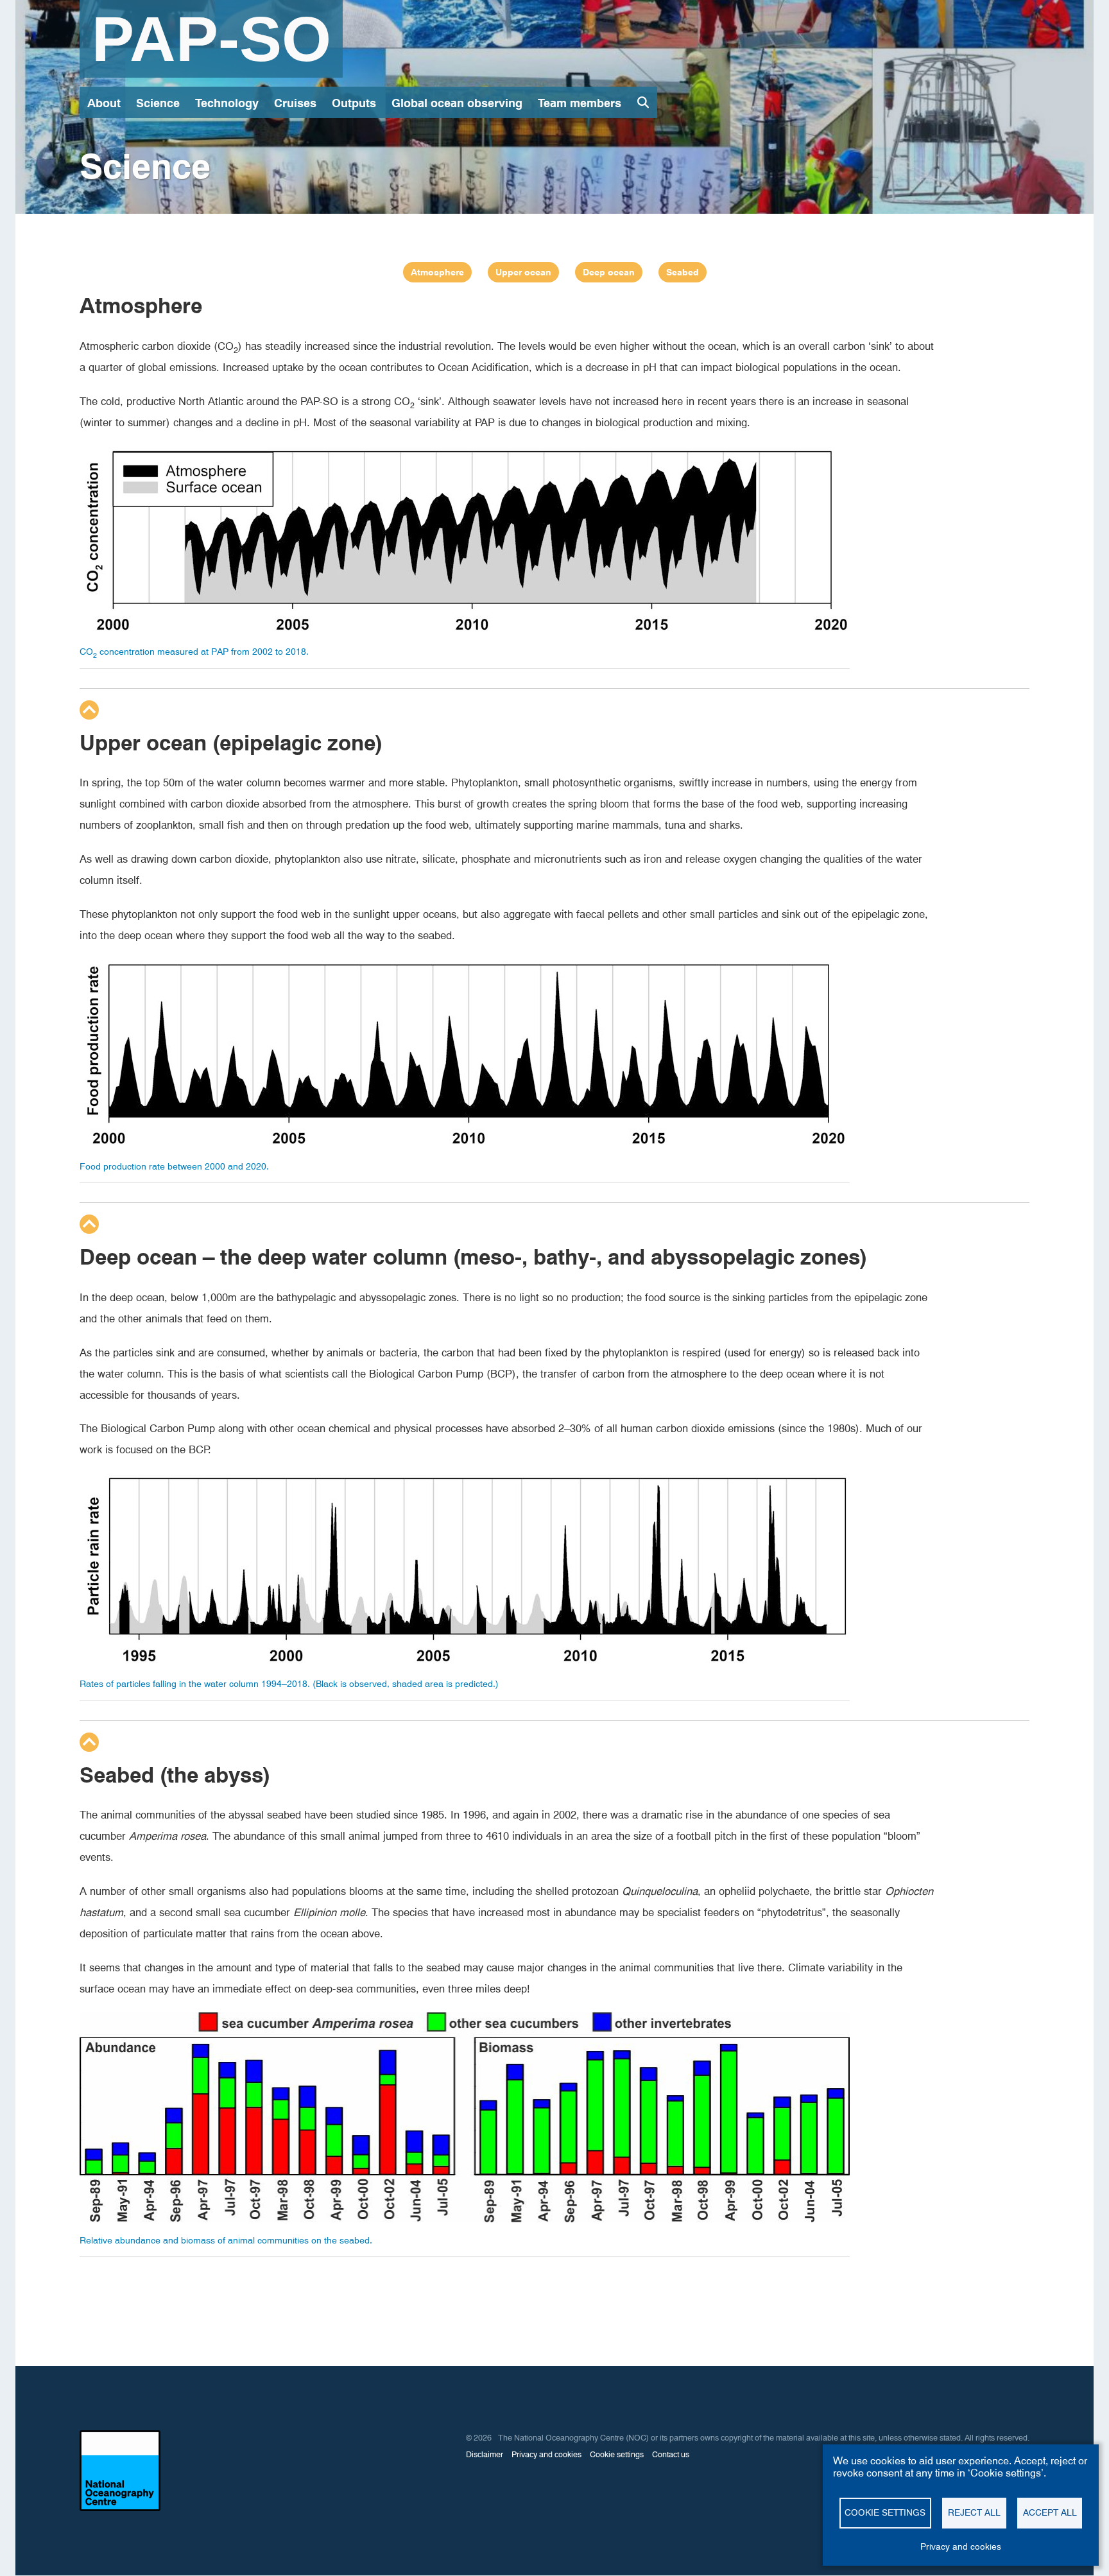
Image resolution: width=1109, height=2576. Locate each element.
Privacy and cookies (961, 2546)
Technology (227, 103)
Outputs (354, 103)
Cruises (295, 103)
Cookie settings (885, 2512)
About (104, 103)
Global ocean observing (457, 103)
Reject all (974, 2512)
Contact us (671, 2454)
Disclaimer (485, 2454)
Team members (580, 103)
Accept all (1050, 2512)
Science (158, 103)
